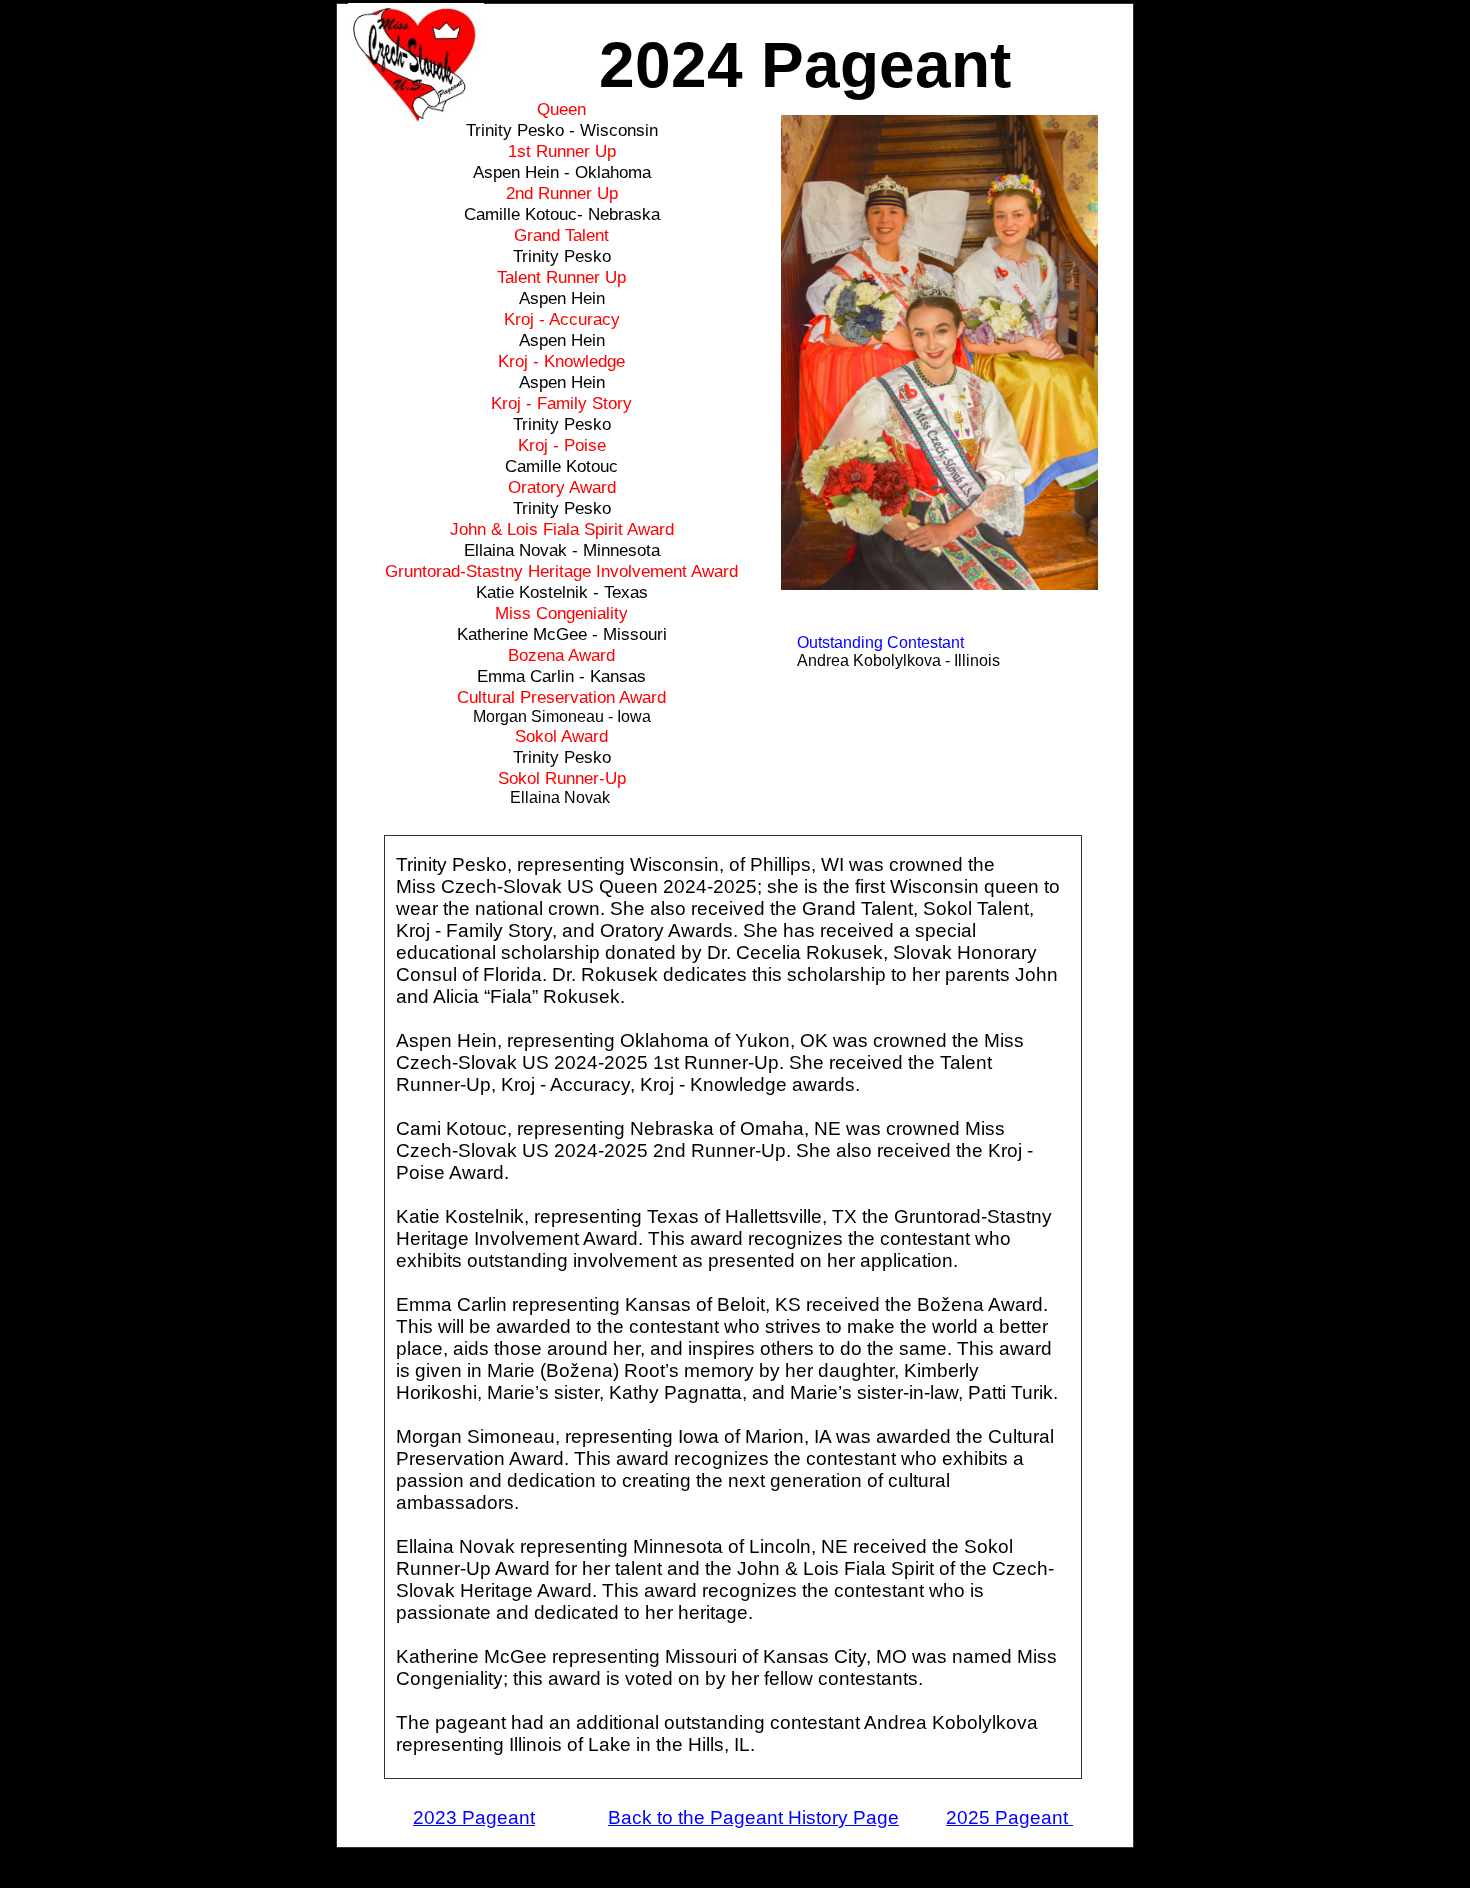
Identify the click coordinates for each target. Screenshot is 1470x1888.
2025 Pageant (1009, 1817)
